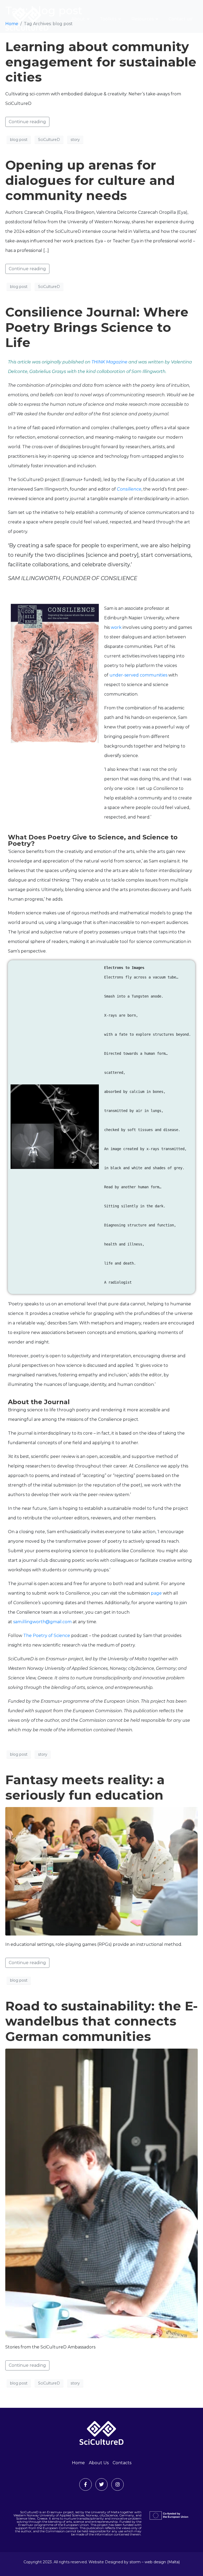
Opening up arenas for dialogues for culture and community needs (90, 180)
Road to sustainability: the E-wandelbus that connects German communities (101, 2021)
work (116, 627)
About (78, 19)
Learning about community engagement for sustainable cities (101, 62)
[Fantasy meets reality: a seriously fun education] (101, 1871)
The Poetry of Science (47, 1636)
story (75, 140)
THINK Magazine (109, 362)
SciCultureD (49, 140)
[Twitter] (102, 2484)
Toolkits (108, 19)
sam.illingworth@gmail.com (42, 1622)
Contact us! (181, 19)
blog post (19, 140)
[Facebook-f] (86, 2484)
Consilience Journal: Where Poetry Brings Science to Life (97, 327)
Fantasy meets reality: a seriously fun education (85, 1787)
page (156, 1593)
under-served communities (138, 675)
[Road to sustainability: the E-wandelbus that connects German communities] (101, 2193)
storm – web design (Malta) (155, 2562)
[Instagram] (117, 2484)
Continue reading (27, 122)
